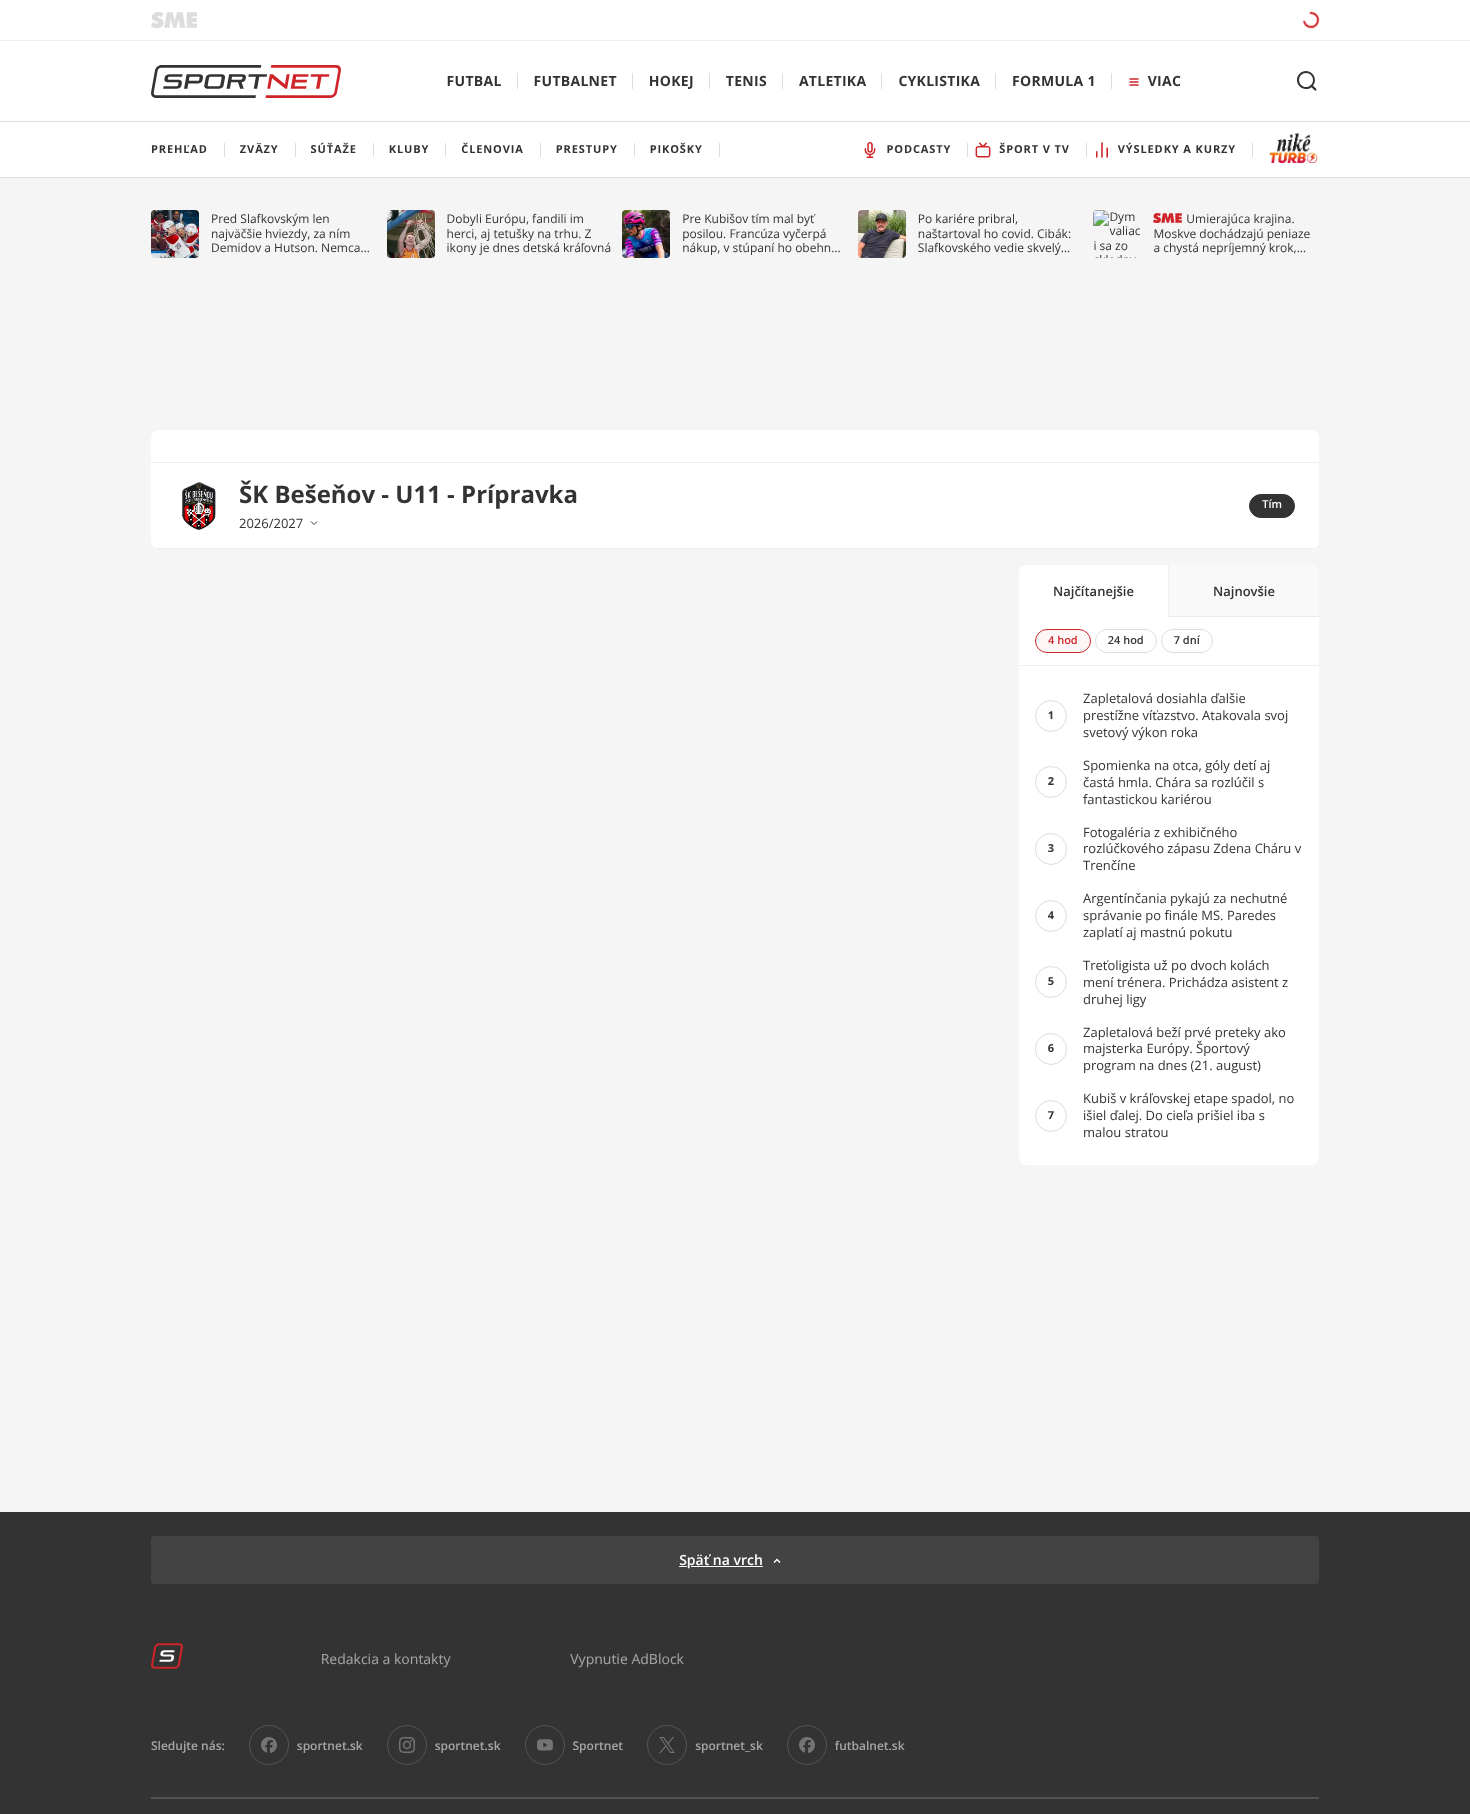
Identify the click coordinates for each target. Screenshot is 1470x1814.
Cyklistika (939, 81)
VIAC (1164, 81)
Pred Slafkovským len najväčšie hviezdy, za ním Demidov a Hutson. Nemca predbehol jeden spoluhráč (286, 233)
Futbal (474, 81)
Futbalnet (575, 81)
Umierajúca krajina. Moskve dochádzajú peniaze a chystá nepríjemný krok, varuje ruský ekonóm (1231, 233)
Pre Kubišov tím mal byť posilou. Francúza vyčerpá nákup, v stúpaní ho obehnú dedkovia (760, 233)
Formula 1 (1054, 81)
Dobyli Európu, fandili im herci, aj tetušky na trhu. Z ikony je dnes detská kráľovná (529, 233)
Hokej (671, 81)
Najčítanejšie (1093, 591)
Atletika (832, 81)
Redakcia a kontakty (386, 1658)
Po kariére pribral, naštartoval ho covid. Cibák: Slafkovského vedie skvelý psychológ (994, 233)
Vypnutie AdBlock (627, 1658)
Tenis (746, 81)
